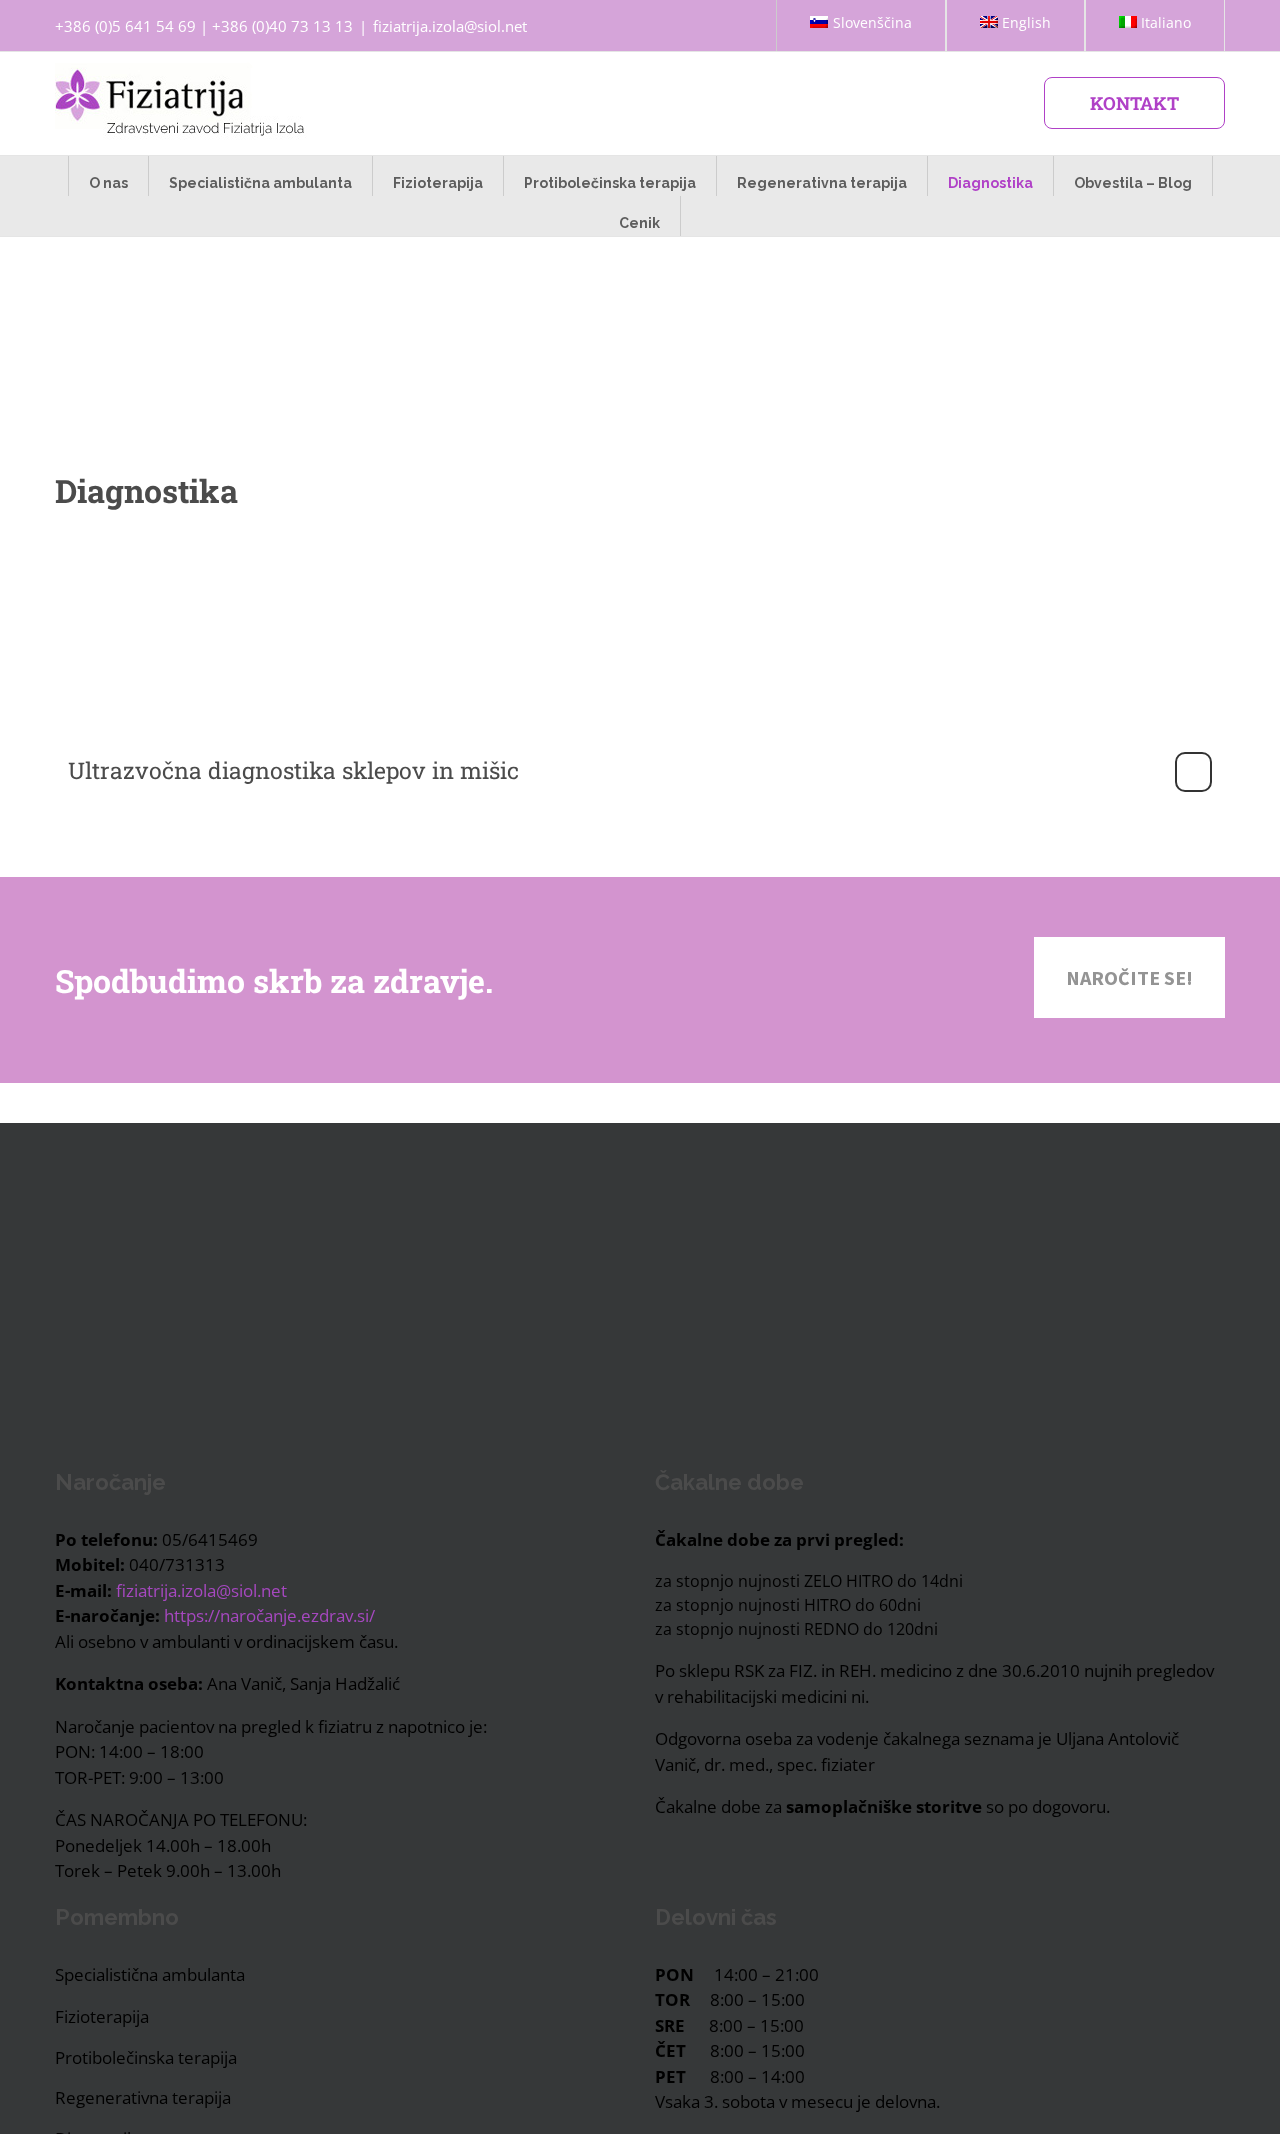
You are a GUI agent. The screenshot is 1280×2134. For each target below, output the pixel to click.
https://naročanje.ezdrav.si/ (269, 1615)
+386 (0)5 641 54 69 (125, 26)
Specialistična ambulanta (150, 1974)
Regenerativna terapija (143, 2097)
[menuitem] (860, 25)
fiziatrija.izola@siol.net (450, 26)
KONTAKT (1134, 103)
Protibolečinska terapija (146, 2057)
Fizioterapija (102, 2016)
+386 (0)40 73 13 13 (282, 26)
